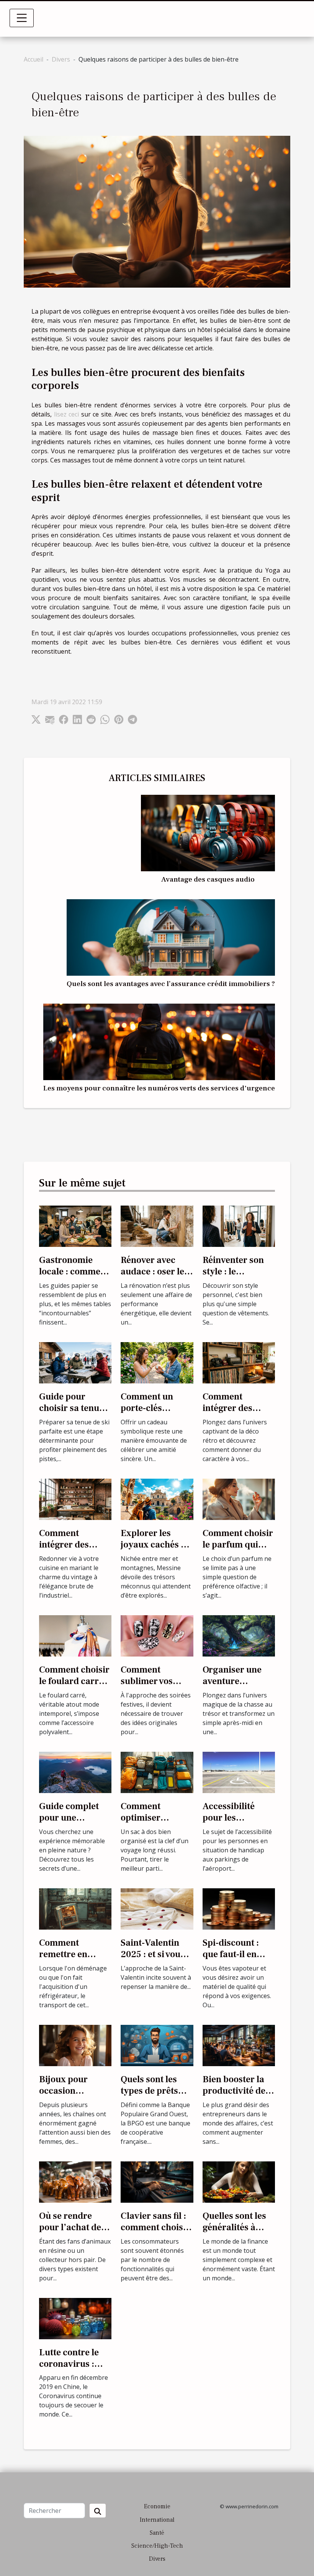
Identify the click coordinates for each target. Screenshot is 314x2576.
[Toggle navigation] (22, 18)
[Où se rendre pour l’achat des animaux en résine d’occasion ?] (75, 2181)
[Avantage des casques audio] (208, 832)
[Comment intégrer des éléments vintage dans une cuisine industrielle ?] (75, 1499)
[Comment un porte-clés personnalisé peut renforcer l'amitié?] (157, 1362)
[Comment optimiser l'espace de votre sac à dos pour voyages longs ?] (157, 1772)
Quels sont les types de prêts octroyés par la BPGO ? (151, 2097)
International (157, 2520)
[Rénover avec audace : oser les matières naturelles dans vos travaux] (157, 1225)
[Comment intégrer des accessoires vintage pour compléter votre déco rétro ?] (239, 1362)
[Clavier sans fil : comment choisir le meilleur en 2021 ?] (157, 2181)
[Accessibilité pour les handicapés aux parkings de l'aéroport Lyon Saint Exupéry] (239, 1772)
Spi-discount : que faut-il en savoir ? (231, 1954)
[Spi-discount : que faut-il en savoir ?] (239, 1908)
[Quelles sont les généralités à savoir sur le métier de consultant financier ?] (239, 2181)
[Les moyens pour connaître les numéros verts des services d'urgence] (159, 1041)
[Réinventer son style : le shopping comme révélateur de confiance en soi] (239, 1225)
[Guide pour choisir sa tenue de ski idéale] (75, 1362)
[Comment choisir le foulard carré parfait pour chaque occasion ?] (75, 1635)
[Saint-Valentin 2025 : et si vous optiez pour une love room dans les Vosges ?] (157, 1908)
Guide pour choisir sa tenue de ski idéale (71, 1408)
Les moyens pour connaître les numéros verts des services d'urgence (159, 1088)
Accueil (34, 59)
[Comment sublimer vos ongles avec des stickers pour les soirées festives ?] (157, 1635)
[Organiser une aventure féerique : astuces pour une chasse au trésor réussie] (239, 1635)
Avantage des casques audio (208, 879)
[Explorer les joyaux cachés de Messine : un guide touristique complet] (157, 1499)
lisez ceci (67, 414)
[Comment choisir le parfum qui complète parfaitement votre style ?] (239, 1499)
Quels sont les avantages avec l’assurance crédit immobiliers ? (171, 984)
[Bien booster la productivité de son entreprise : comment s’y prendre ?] (239, 2045)
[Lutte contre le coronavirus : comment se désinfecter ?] (75, 2318)
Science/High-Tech (157, 2546)
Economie (157, 2506)
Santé (157, 2533)
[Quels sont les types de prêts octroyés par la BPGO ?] (157, 2045)
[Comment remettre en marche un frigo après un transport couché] (75, 1908)
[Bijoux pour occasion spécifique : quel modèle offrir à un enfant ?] (75, 2045)
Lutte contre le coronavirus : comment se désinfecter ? (69, 2370)
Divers (61, 59)
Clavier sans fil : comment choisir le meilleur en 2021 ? (155, 2233)
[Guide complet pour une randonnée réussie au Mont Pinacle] (75, 1772)
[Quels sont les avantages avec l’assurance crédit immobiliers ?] (171, 937)
